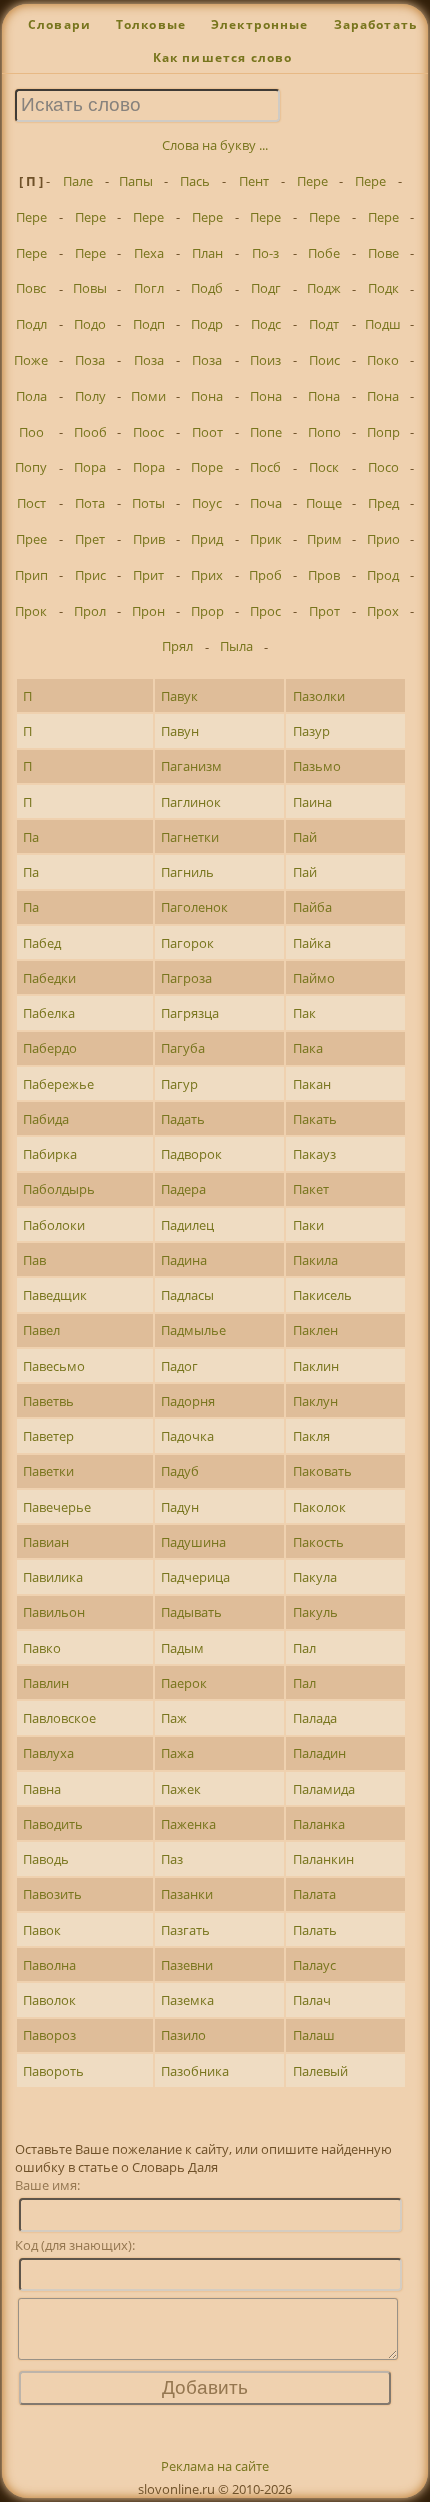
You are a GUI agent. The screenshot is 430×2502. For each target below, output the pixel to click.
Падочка (187, 1436)
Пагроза (186, 978)
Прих (207, 575)
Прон (148, 611)
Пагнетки (190, 837)
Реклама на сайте (215, 2466)
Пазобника (195, 2071)
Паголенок (194, 907)
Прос (265, 611)
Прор (207, 611)
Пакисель (322, 1295)
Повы (90, 288)
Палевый (320, 2071)
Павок (42, 1930)
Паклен (315, 1330)
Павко (42, 1648)
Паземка (187, 2000)
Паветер (48, 1436)
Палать (315, 1930)
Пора (90, 467)
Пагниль (187, 872)
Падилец (187, 1225)
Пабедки (49, 978)
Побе (324, 253)
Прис (90, 575)
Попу (31, 467)
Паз (172, 1859)
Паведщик (55, 1295)
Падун (180, 1507)
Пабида (46, 1119)
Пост (31, 503)
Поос (148, 432)
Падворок (191, 1154)
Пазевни (187, 1965)
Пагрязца (190, 1013)
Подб (207, 288)
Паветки (48, 1471)
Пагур (179, 1084)
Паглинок (191, 802)
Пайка (312, 943)
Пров (324, 575)
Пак (304, 1013)
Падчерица (195, 1577)
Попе (266, 432)
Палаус (314, 1965)
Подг (266, 288)
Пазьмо (317, 766)
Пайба (312, 907)
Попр (383, 432)
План (207, 253)
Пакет (311, 1189)
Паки (308, 1225)
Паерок (184, 1683)
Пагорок (187, 943)
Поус (207, 503)
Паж (174, 1718)
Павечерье (57, 1507)
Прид (207, 539)
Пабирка (50, 1154)
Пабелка (49, 1013)
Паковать (322, 1471)
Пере (312, 181)
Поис (324, 360)
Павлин (46, 1683)
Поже (31, 360)
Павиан (46, 1542)
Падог (179, 1366)
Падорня (188, 1401)
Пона (207, 396)
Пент (254, 181)
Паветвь (48, 1401)
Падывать (191, 1612)
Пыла (236, 646)
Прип (31, 575)
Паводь (46, 1859)
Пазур (311, 731)
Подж (324, 288)
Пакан (312, 1084)
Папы (136, 181)
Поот (207, 432)
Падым (182, 1648)
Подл (31, 324)
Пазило (183, 2035)
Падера (183, 1189)
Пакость (318, 1542)
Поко (383, 360)
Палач (312, 2000)
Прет (90, 539)
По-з (265, 253)
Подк (383, 288)
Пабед (42, 943)
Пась (195, 181)
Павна (42, 1789)
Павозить (52, 1894)
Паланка (319, 1824)
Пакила (315, 1260)
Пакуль (315, 1612)
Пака (308, 1048)
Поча (266, 503)
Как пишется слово (223, 57)
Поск (324, 467)
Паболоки (54, 1225)
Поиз (265, 360)
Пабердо (50, 1048)
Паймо (314, 978)
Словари (59, 24)
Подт (324, 324)
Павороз (49, 2035)
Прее (31, 539)
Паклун (315, 1401)
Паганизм (191, 766)
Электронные (260, 24)
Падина (184, 1260)
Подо (90, 324)
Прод (383, 575)
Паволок (49, 2000)
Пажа (177, 1753)
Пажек (181, 1789)
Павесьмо (54, 1366)
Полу (90, 396)
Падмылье (193, 1330)
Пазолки (319, 696)
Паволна (49, 1965)
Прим (324, 539)
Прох (383, 611)
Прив (149, 539)
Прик (266, 539)
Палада (315, 1718)
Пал (304, 1648)
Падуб (180, 1471)
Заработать (376, 24)
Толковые (151, 24)
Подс (266, 324)
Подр (207, 324)
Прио (383, 539)
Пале (78, 181)
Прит (148, 575)
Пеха (149, 253)
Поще (324, 503)
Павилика (53, 1577)
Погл (149, 288)
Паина (312, 802)
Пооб (90, 432)
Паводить (53, 1824)
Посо (383, 467)
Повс (31, 288)
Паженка (188, 1824)
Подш (383, 324)
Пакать (315, 1119)
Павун (180, 731)
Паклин (316, 1366)
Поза (90, 360)
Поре (207, 467)
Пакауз (314, 1154)
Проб (265, 575)
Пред (383, 503)
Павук (179, 696)
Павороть (53, 2071)
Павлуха (48, 1753)
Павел (41, 1330)
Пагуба (183, 1048)
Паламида (324, 1789)
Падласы (187, 1295)
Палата (314, 1894)
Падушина (193, 1542)
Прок (31, 611)
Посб (265, 467)
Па (31, 837)
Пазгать (185, 1930)
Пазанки (187, 1894)
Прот (324, 611)
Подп (149, 324)
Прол (90, 611)
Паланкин (323, 1859)
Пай (305, 837)
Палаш (314, 2035)
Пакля (311, 1436)
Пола (31, 396)
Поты (148, 503)
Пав (34, 1260)
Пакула (315, 1577)
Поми (148, 396)
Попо (324, 432)
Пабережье (58, 1084)
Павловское (59, 1718)
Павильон (54, 1612)
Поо (31, 432)
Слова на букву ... (215, 145)
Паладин (319, 1753)
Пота (90, 503)
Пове (383, 253)
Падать (183, 1119)
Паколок (319, 1507)
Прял (177, 646)
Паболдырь (59, 1189)
